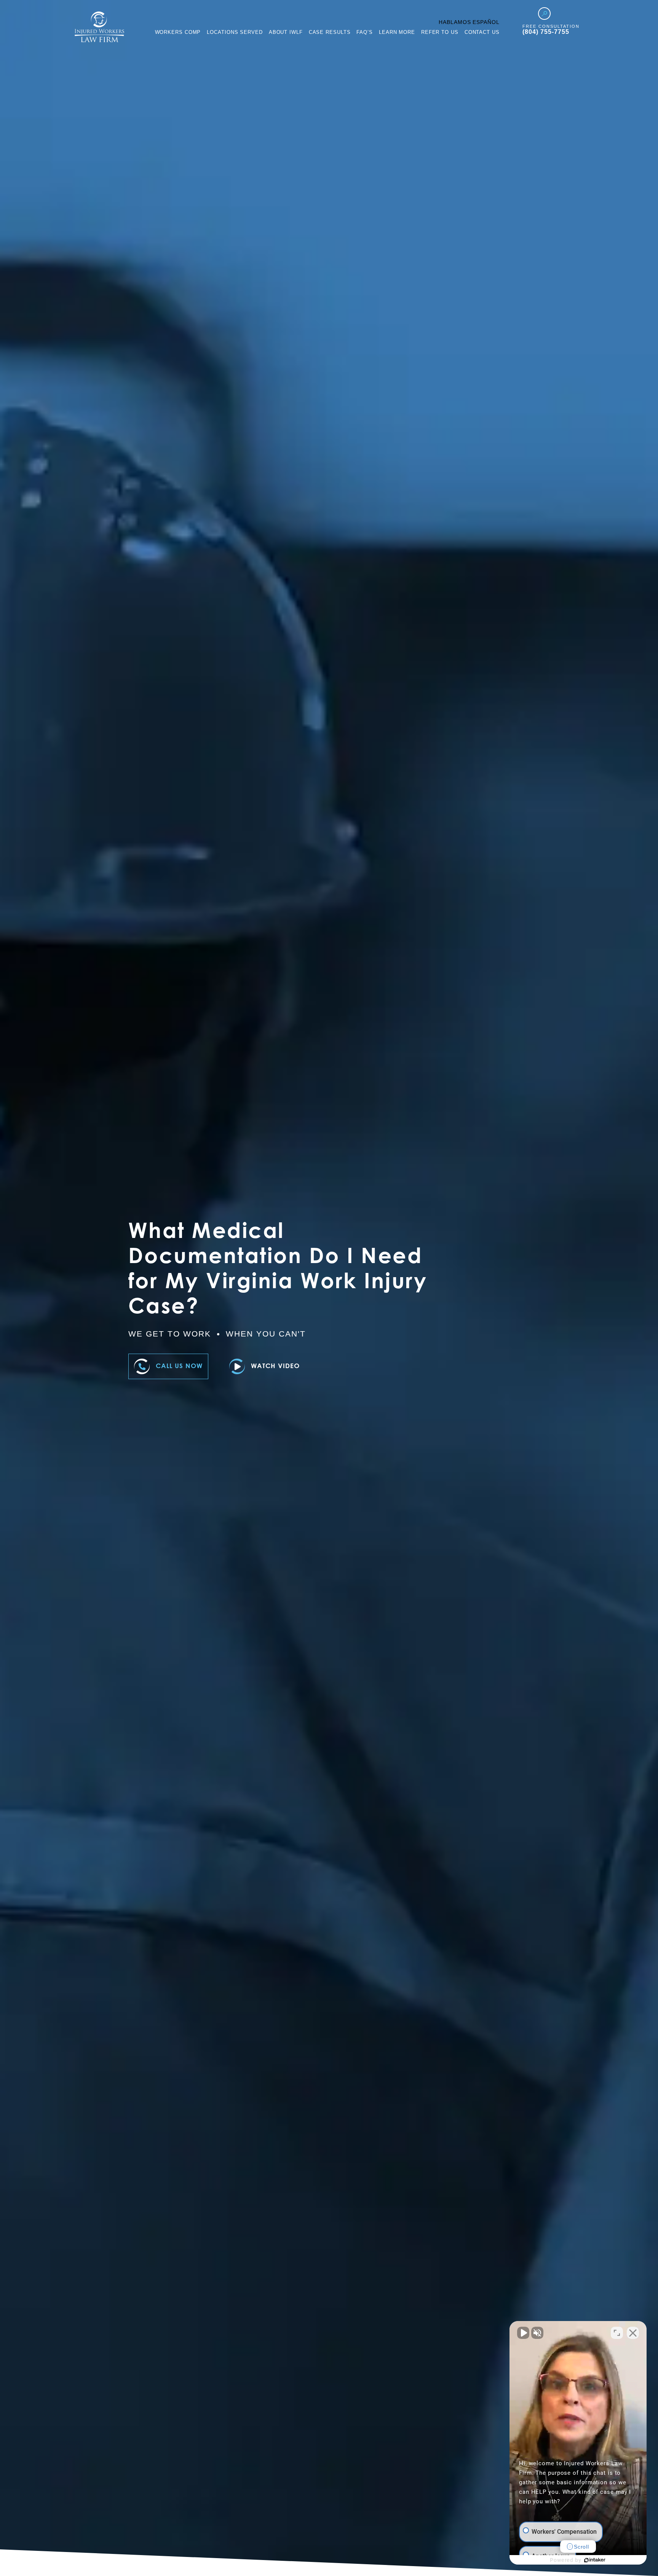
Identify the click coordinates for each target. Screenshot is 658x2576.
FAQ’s (365, 32)
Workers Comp (178, 32)
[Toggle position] (617, 2333)
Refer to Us (440, 32)
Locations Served (235, 32)
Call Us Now (179, 1366)
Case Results (330, 32)
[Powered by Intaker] (595, 2560)
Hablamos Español (469, 22)
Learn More (397, 32)
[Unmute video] (523, 2333)
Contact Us (482, 32)
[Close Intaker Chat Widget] (633, 2333)
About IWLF (286, 32)
